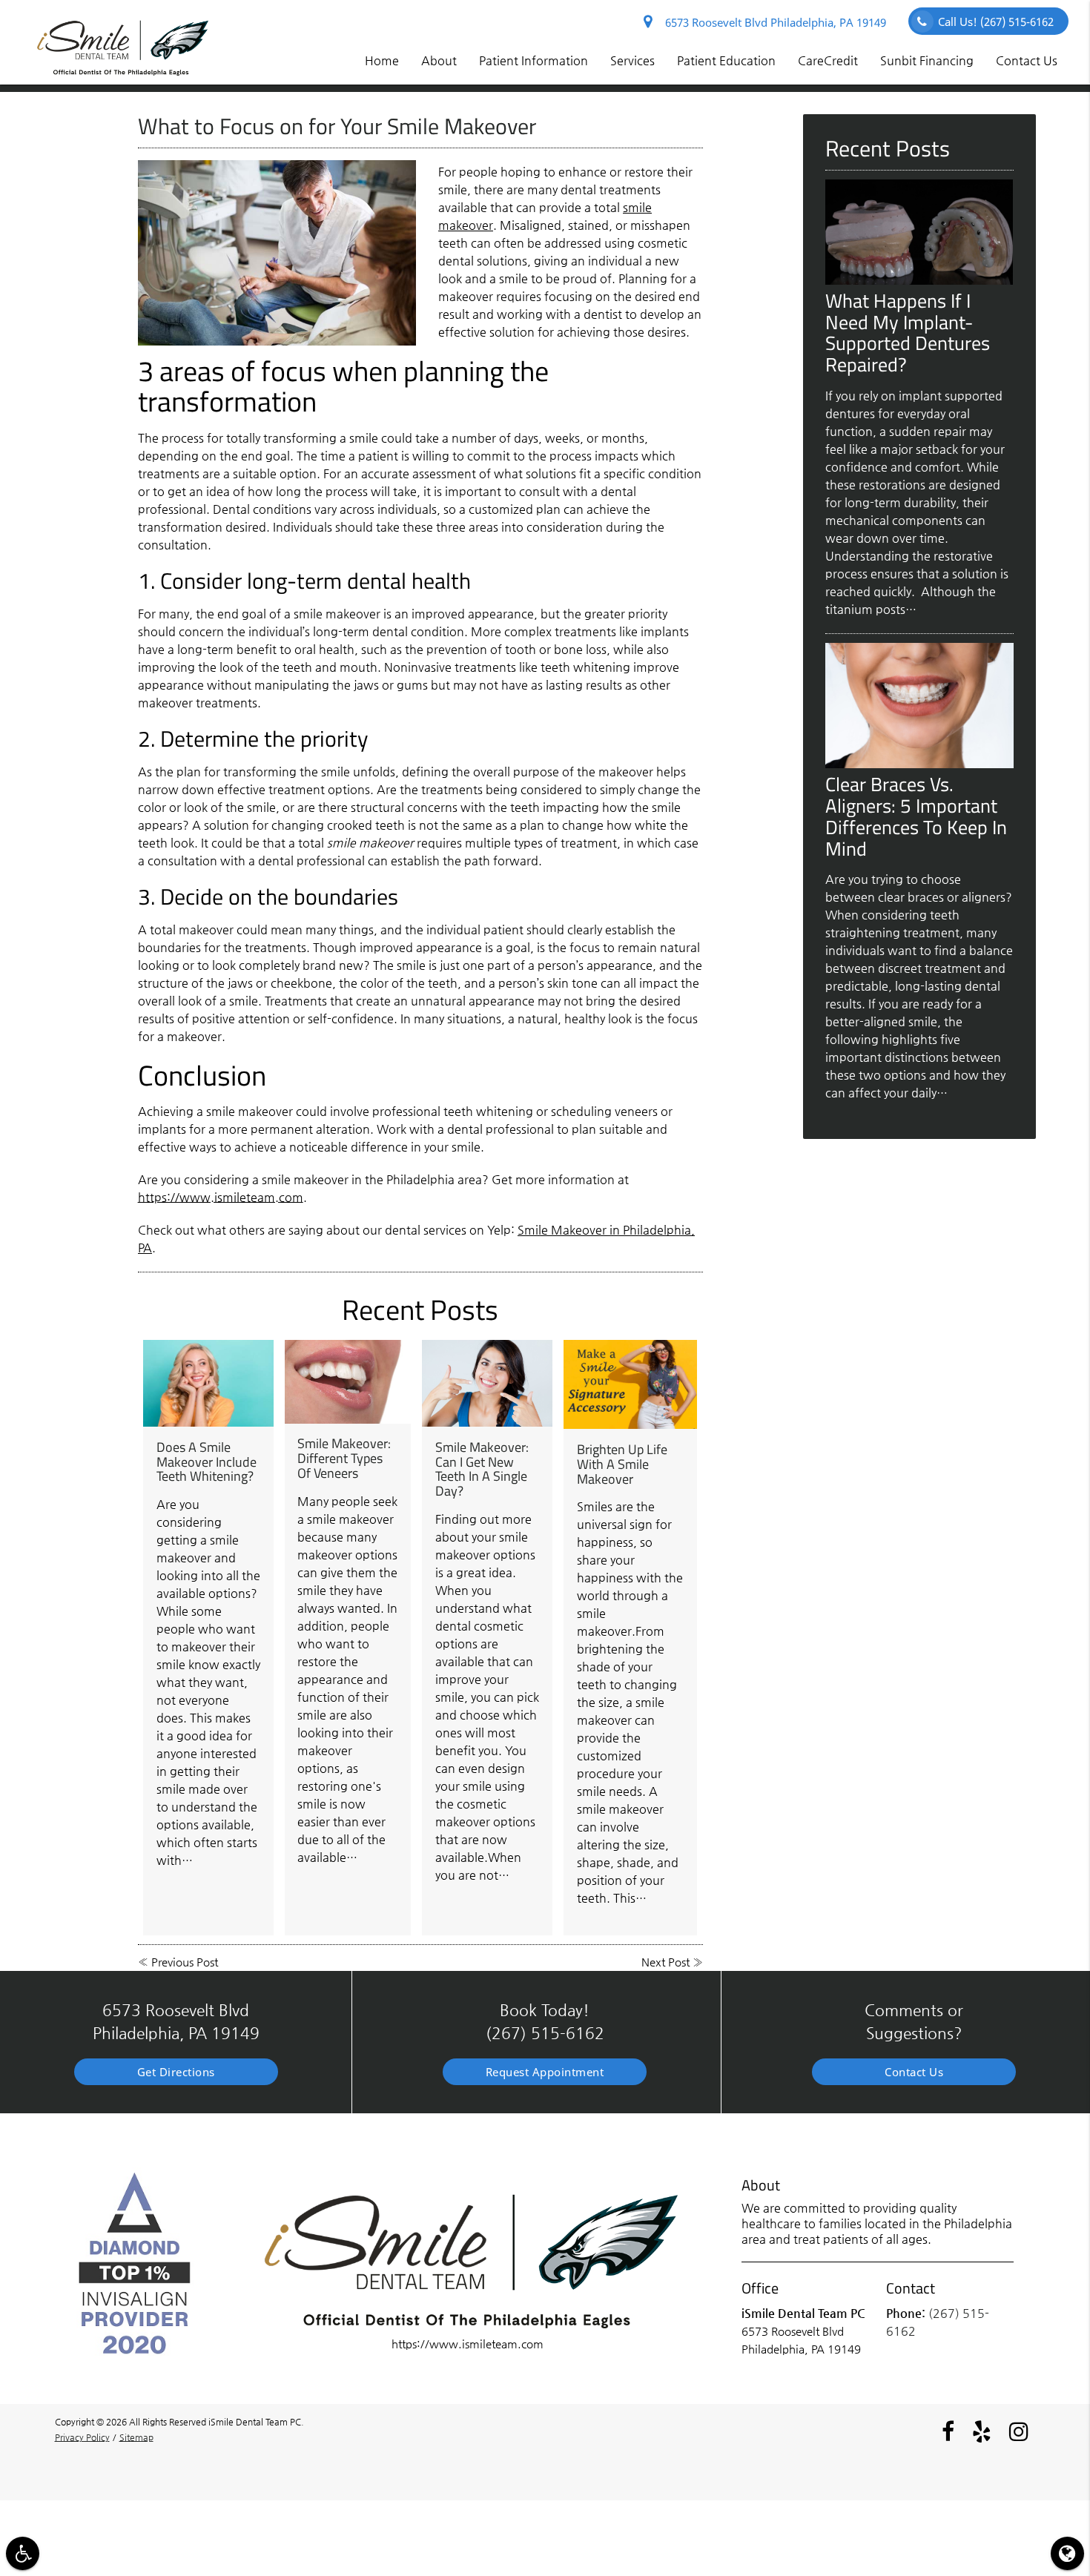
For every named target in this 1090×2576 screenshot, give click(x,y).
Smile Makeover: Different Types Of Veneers (344, 1458)
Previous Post (185, 1962)
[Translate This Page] (1067, 2553)
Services (632, 60)
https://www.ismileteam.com (221, 1197)
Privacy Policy (82, 2437)
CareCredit (828, 60)
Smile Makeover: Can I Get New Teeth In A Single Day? (482, 1469)
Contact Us (1027, 60)
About (439, 60)
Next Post (665, 1962)
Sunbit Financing (927, 60)
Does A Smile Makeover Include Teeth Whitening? (207, 1462)
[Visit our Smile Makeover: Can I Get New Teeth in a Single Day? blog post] (487, 1383)
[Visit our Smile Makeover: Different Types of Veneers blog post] (348, 1382)
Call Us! (996, 22)
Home (382, 60)
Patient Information (534, 60)
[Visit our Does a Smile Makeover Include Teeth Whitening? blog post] (208, 1383)
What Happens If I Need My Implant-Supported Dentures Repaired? (908, 333)
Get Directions (176, 2072)
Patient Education (726, 60)
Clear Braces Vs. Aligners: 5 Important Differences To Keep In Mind (916, 816)
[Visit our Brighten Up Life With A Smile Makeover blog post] (630, 1384)
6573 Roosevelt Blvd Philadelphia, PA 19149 (773, 22)
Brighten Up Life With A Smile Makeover (622, 1464)
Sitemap (136, 2437)
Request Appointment (545, 2072)
